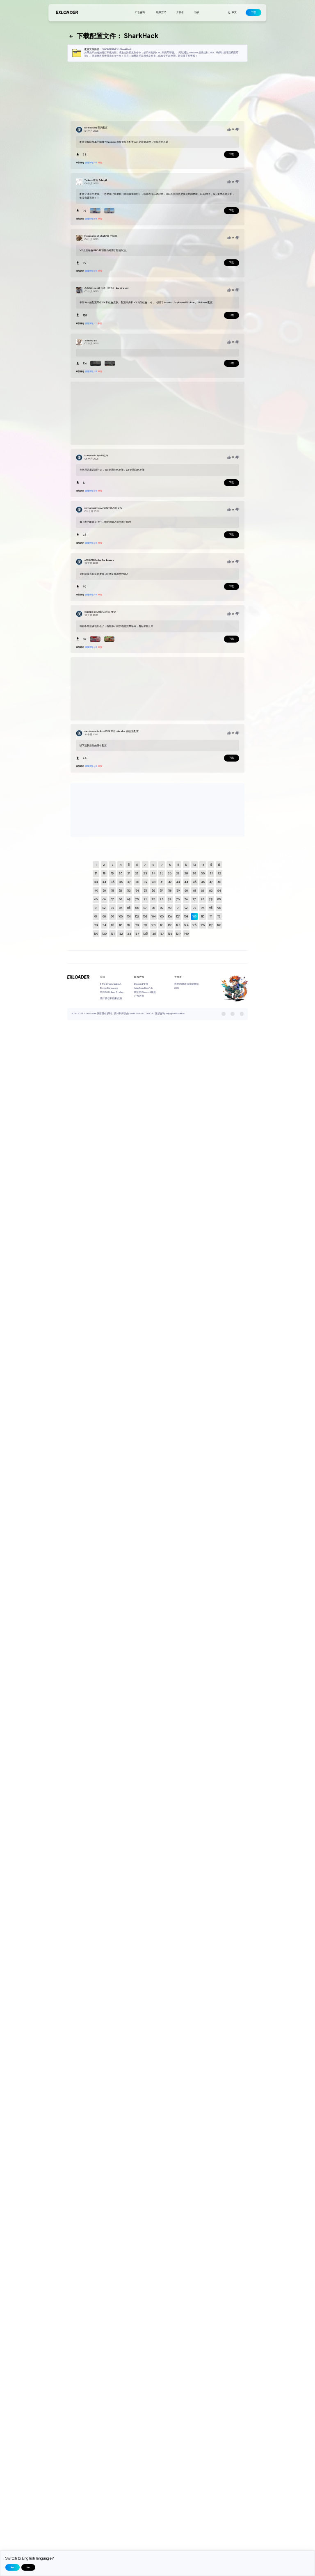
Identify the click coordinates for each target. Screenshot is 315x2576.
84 (121, 908)
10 (170, 865)
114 (104, 925)
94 (203, 908)
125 (194, 925)
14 (203, 865)
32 (219, 873)
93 (195, 908)
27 (178, 873)
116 (121, 925)
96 (219, 908)
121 (162, 925)
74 (170, 899)
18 (104, 873)
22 (137, 873)
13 (195, 865)
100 (121, 916)
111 (211, 916)
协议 (197, 12)
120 (153, 925)
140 (186, 934)
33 (96, 882)
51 (112, 891)
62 (203, 891)
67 (112, 899)
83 (113, 908)
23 (145, 873)
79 (211, 899)
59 (178, 891)
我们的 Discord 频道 (145, 992)
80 (219, 899)
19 (112, 873)
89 (162, 908)
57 (162, 891)
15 (211, 865)
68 (121, 899)
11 (178, 865)
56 (153, 891)
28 (186, 873)
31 (211, 873)
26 (170, 873)
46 (203, 882)
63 (211, 891)
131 (113, 934)
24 (154, 873)
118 (137, 925)
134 (137, 934)
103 (145, 916)
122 (170, 925)
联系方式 (161, 12)
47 (211, 882)
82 (104, 908)
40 (154, 882)
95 (211, 908)
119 (145, 925)
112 (219, 916)
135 (145, 934)
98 (104, 916)
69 (129, 899)
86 (137, 908)
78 (203, 899)
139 (178, 934)
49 (96, 891)
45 (195, 882)
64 (219, 891)
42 (170, 882)
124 (186, 925)
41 (162, 882)
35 (113, 882)
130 (104, 934)
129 (96, 934)
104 (154, 916)
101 (129, 916)
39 (145, 882)
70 (137, 899)
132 (121, 934)
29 (194, 873)
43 (178, 882)
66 (104, 899)
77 (194, 899)
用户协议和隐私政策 (111, 998)
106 (170, 916)
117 (129, 925)
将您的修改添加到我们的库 (187, 986)
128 (219, 925)
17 (96, 873)
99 (112, 916)
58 (170, 891)
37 (129, 882)
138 (170, 934)
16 (219, 865)
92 (186, 908)
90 (170, 908)
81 (96, 908)
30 (203, 873)
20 (121, 873)
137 (162, 934)
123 (178, 925)
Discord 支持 (141, 984)
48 (219, 882)
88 (153, 908)
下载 (253, 12)
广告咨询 (140, 12)
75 (178, 899)
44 (186, 882)
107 (178, 916)
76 (186, 899)
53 (129, 891)
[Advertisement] (157, 92)
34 (104, 882)
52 (121, 891)
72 (153, 899)
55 (145, 891)
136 (154, 934)
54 (137, 891)
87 (145, 908)
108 (186, 916)
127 (211, 925)
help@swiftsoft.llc (144, 988)
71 (145, 899)
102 (137, 916)
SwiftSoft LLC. (137, 1013)
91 (178, 908)
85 (129, 908)
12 (186, 865)
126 (203, 925)
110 (203, 916)
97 (96, 916)
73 (162, 899)
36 (121, 882)
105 (162, 916)
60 (186, 891)
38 (137, 882)
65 (96, 899)
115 (112, 925)
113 (96, 925)
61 (194, 891)
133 (129, 934)
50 (104, 891)
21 (129, 873)
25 (162, 873)
